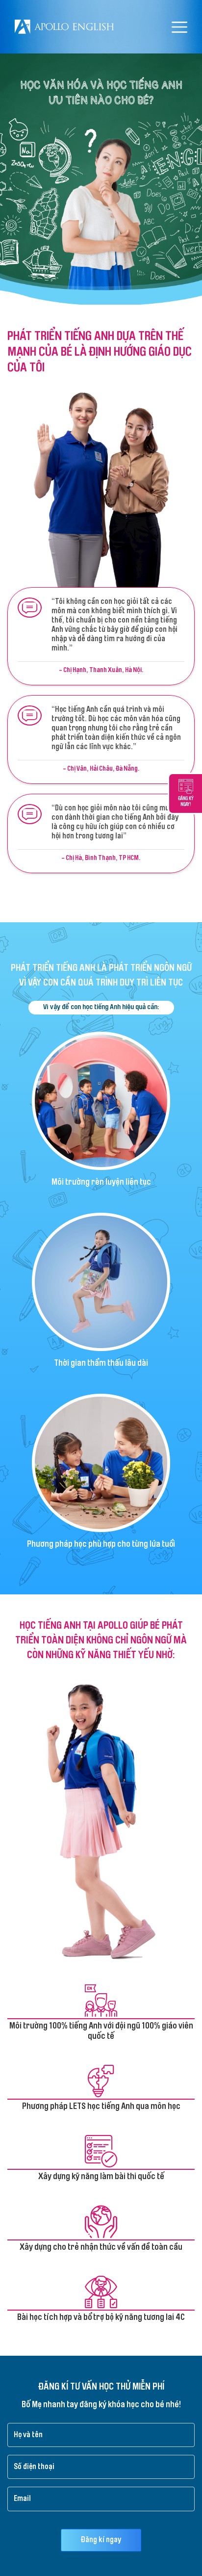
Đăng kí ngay (101, 2540)
